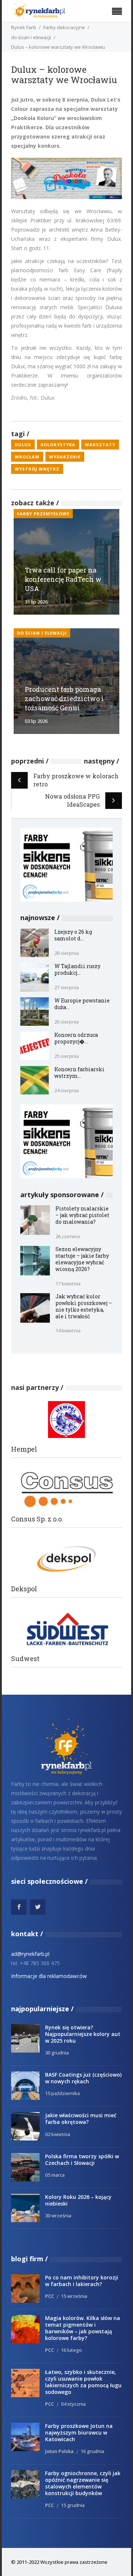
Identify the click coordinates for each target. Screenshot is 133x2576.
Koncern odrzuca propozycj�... (76, 1038)
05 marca (55, 2175)
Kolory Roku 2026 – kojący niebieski (78, 2200)
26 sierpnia (66, 1022)
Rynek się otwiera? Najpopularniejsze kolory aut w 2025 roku (83, 2034)
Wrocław (27, 457)
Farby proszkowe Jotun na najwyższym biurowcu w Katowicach (79, 2432)
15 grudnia (73, 2505)
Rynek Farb (24, 27)
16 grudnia (92, 2451)
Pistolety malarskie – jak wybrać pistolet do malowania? (82, 1215)
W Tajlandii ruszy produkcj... (77, 969)
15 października (62, 2093)
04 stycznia (73, 2404)
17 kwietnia (68, 1284)
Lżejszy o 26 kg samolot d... (73, 935)
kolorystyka (58, 445)
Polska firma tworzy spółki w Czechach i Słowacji (82, 2160)
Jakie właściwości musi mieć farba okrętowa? (81, 2119)
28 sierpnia (66, 953)
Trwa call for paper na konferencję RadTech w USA (63, 579)
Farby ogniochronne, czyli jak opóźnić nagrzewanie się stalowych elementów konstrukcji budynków (83, 2483)
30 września (58, 2215)
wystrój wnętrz (37, 469)
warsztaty (100, 445)
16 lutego (71, 2350)
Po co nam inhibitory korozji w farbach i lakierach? (82, 2281)
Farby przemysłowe (43, 514)
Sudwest (25, 1659)
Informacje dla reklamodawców (49, 1976)
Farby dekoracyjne (64, 27)
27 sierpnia (66, 987)
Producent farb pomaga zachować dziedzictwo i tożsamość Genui (64, 698)
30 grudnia (57, 2053)
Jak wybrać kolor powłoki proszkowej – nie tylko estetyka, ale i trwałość (84, 1306)
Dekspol (24, 1589)
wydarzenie (65, 457)
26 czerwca (68, 1236)
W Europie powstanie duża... (82, 1004)
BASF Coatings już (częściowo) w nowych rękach (83, 2078)
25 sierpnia (66, 1056)
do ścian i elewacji (31, 37)
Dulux (23, 445)
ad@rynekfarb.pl (30, 1954)
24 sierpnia (66, 1090)
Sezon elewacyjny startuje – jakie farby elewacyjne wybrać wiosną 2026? (82, 1259)
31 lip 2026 (36, 602)
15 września (74, 2296)
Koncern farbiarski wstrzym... (79, 1072)
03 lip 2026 (36, 721)
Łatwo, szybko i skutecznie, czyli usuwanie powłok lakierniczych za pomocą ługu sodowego (83, 2382)
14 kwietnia (68, 1330)
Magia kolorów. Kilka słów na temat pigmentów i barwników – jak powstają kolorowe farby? (83, 2328)
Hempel (24, 1449)
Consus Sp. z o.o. (37, 1519)
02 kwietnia (58, 2134)
